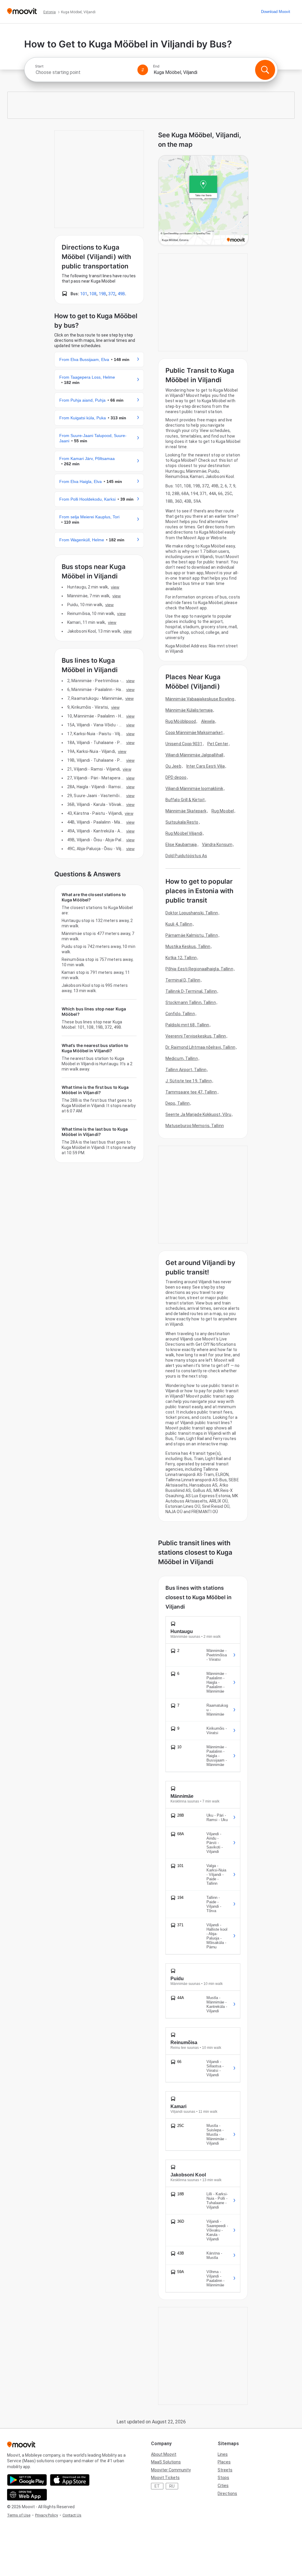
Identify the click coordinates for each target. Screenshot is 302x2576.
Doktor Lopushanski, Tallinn (192, 913)
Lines (223, 2454)
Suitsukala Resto (182, 822)
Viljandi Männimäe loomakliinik (194, 789)
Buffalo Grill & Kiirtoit (185, 800)
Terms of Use (19, 2515)
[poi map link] (203, 201)
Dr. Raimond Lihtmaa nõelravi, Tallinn (200, 1047)
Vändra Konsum (217, 845)
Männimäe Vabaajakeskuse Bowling (200, 699)
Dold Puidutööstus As (186, 856)
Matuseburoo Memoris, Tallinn (195, 1126)
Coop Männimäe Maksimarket (194, 733)
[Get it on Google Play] (27, 2480)
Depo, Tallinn (178, 1103)
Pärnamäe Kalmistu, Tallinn (192, 935)
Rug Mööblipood (181, 721)
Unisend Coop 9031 (184, 744)
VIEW (115, 587)
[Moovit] (22, 12)
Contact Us (72, 2515)
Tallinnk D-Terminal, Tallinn (191, 991)
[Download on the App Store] (70, 2480)
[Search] (265, 70)
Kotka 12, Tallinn (181, 958)
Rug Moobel (223, 811)
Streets (225, 2470)
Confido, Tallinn (180, 1014)
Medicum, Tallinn (182, 1058)
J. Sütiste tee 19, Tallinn (189, 1081)
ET (157, 2486)
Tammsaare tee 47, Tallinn (191, 1092)
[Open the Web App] (27, 2495)
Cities (223, 2486)
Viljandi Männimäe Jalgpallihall (194, 755)
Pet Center (218, 744)
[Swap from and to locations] (143, 70)
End (156, 66)
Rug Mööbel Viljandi (184, 833)
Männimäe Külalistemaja (189, 710)
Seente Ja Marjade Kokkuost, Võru (198, 1114)
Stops (223, 2478)
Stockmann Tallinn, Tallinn (191, 1002)
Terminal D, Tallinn (183, 980)
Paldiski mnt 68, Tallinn (187, 1025)
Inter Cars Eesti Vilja (206, 766)
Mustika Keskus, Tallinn (188, 946)
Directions (227, 2493)
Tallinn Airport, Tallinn (186, 1070)
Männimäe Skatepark (186, 811)
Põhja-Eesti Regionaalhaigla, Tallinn (199, 969)
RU (172, 2486)
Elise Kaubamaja (181, 845)
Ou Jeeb (173, 766)
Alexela (208, 721)
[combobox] (84, 72)
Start (39, 66)
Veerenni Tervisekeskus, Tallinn (196, 1036)
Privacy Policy (46, 2515)
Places (224, 2462)
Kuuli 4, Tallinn (179, 924)
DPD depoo (176, 777)
